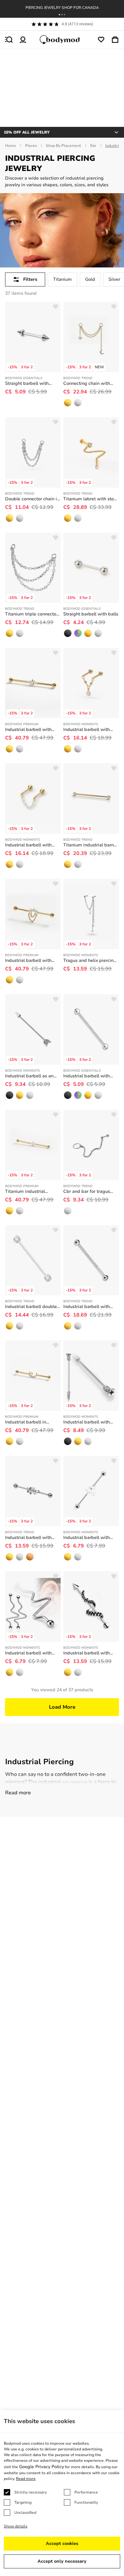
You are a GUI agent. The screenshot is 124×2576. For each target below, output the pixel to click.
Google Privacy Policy (41, 2467)
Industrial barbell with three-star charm (86, 1538)
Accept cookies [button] (62, 2543)
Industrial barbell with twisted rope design (86, 1076)
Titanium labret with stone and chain (91, 499)
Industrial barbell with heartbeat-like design (28, 1653)
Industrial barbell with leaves (28, 1538)
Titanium (62, 279)
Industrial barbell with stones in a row (86, 1307)
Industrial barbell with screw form (86, 1422)
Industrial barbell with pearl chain (28, 845)
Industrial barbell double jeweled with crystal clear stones (32, 1307)
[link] (68, 403)
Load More (62, 1707)
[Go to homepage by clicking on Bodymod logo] (62, 40)
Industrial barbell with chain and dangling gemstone (86, 730)
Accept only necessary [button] (62, 2561)
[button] (59, 15)
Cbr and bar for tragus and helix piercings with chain (88, 1192)
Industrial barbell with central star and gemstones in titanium (29, 730)
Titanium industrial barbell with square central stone (26, 1192)
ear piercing (75, 1782)
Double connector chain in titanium (32, 499)
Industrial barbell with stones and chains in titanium (28, 961)
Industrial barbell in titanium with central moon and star (27, 1422)
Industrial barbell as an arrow (29, 1076)
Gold (90, 279)
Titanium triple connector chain (31, 614)
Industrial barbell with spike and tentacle (86, 1653)
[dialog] (62, 2493)
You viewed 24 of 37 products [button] (62, 1690)
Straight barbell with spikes (27, 384)
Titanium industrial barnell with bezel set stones (91, 845)
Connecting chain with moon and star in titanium (90, 384)
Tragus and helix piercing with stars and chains (90, 961)
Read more (18, 1793)
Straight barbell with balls (91, 614)
